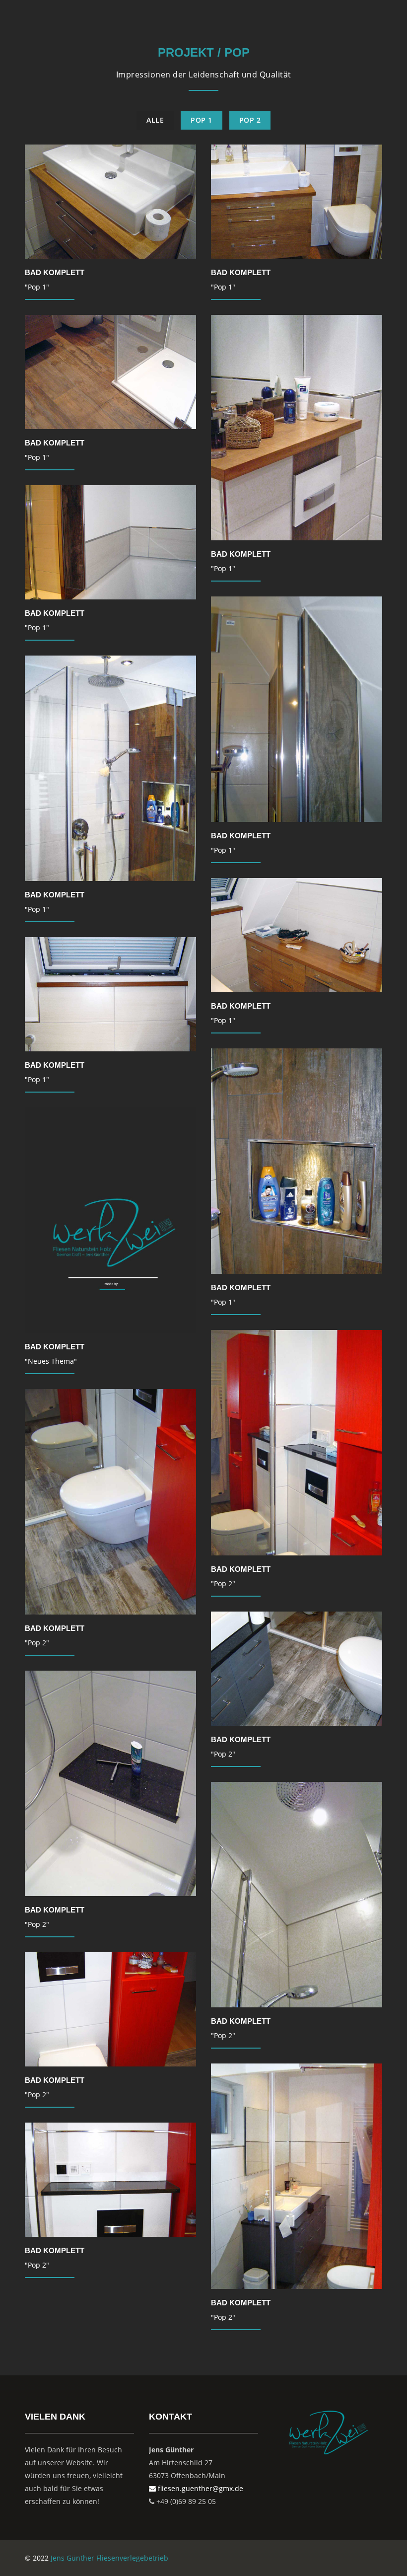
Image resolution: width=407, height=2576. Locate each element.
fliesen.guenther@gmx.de (200, 2488)
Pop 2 (250, 120)
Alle (155, 120)
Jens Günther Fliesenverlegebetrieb (109, 2558)
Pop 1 (202, 120)
